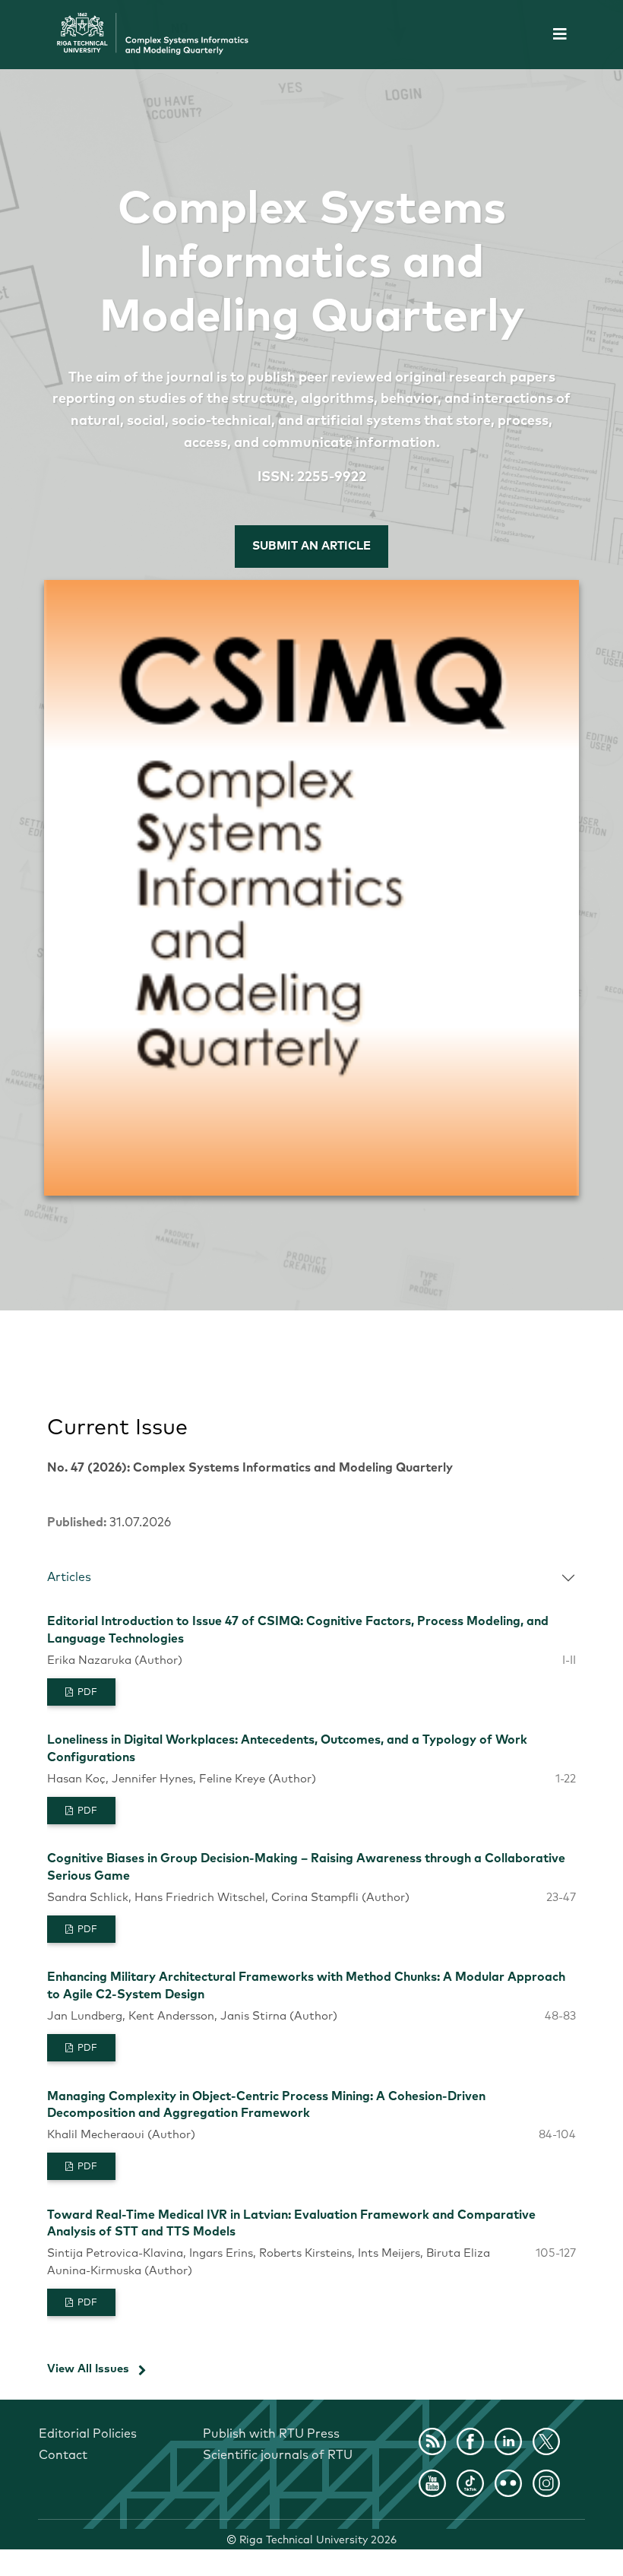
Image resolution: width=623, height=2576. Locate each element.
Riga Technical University (318, 2540)
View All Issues (88, 2369)
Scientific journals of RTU (278, 2455)
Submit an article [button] (311, 546)
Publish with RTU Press (271, 2434)
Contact (63, 2455)
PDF (86, 1693)
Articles (69, 1577)
